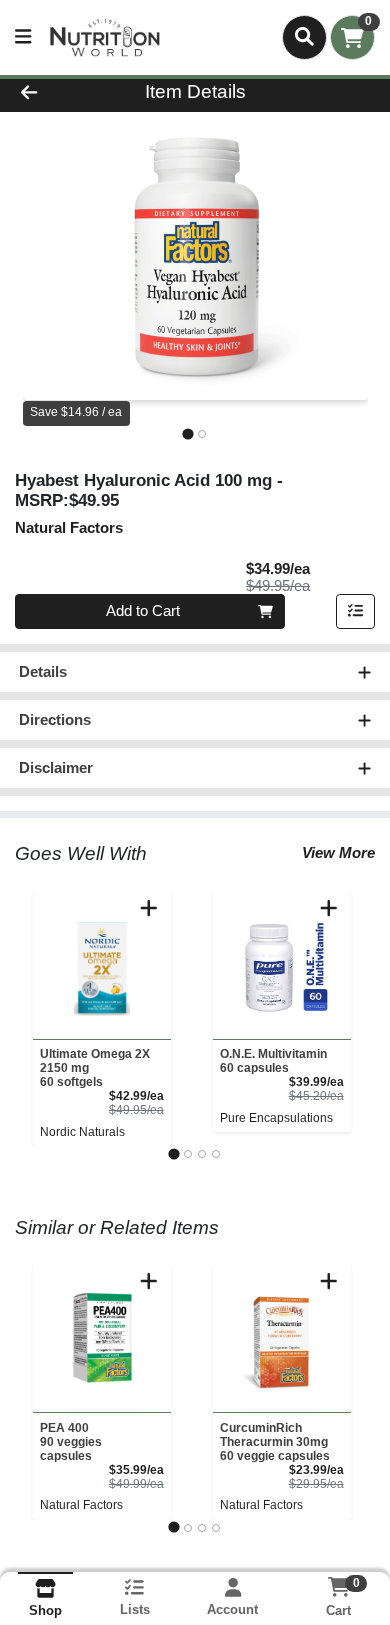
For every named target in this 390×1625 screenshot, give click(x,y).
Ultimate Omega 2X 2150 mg (95, 1068)
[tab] (187, 433)
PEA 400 (71, 1442)
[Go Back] (60, 92)
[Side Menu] (23, 37)
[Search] (304, 37)
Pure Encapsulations (276, 1118)
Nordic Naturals (82, 1132)
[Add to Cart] (149, 908)
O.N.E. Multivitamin (273, 1061)
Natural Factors (81, 1505)
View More (338, 852)
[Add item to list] (356, 612)
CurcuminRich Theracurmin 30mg (275, 1442)
